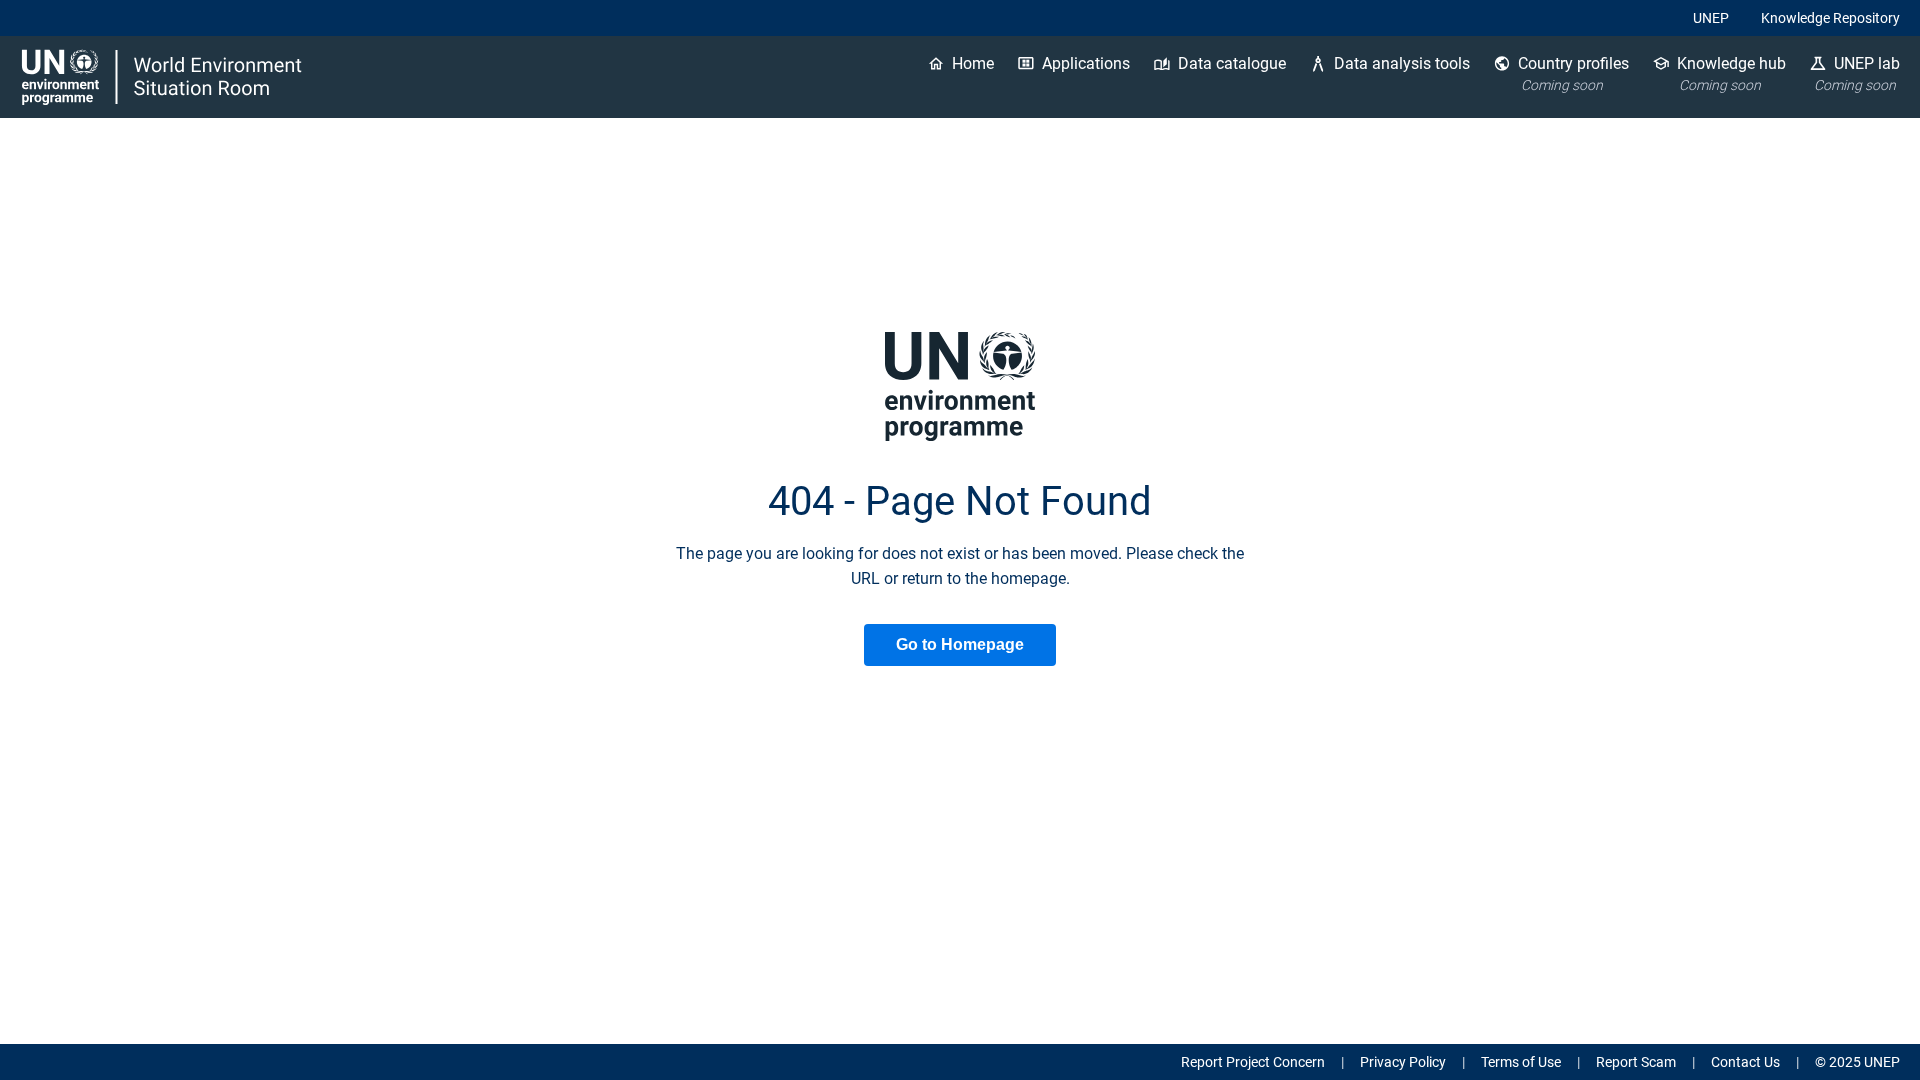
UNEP (1711, 18)
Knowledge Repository (1830, 18)
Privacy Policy (1403, 1062)
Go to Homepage (960, 644)
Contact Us (1745, 1062)
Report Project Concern (1253, 1062)
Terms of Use (1521, 1062)
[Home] (164, 77)
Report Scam (1636, 1062)
